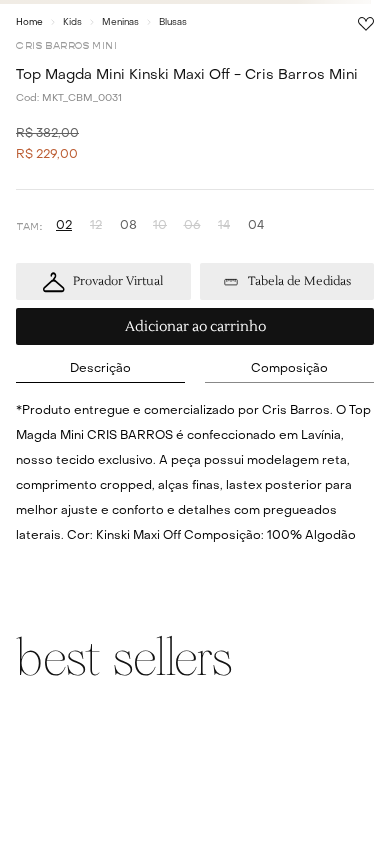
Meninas (120, 22)
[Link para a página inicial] (29, 22)
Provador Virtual (118, 281)
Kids (72, 22)
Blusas (173, 22)
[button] (64, 226)
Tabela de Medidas (299, 281)
